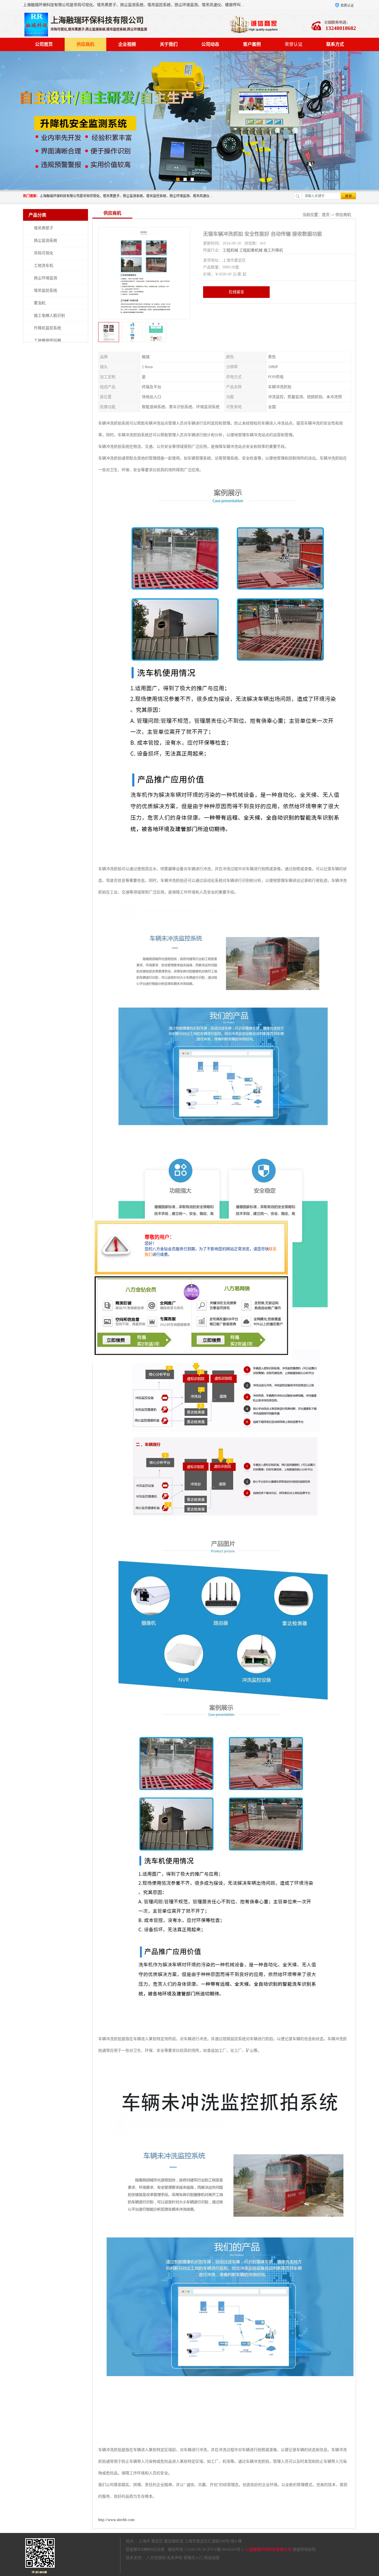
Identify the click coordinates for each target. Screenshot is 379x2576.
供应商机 (85, 44)
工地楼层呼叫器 (47, 341)
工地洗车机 (44, 266)
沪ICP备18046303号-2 (225, 2549)
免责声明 (175, 2558)
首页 (326, 215)
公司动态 (210, 44)
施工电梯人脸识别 (49, 316)
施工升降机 (273, 250)
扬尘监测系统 (46, 241)
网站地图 (212, 2558)
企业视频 (127, 44)
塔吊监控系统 (46, 291)
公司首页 (44, 44)
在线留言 (236, 292)
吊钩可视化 (44, 253)
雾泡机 (40, 303)
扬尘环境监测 (46, 278)
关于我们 (169, 44)
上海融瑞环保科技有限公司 (268, 2549)
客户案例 (252, 44)
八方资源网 (156, 2558)
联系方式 (335, 44)
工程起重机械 (251, 250)
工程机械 (230, 250)
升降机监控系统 (47, 328)
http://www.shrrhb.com (116, 2520)
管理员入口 (193, 2558)
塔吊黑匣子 (44, 228)
